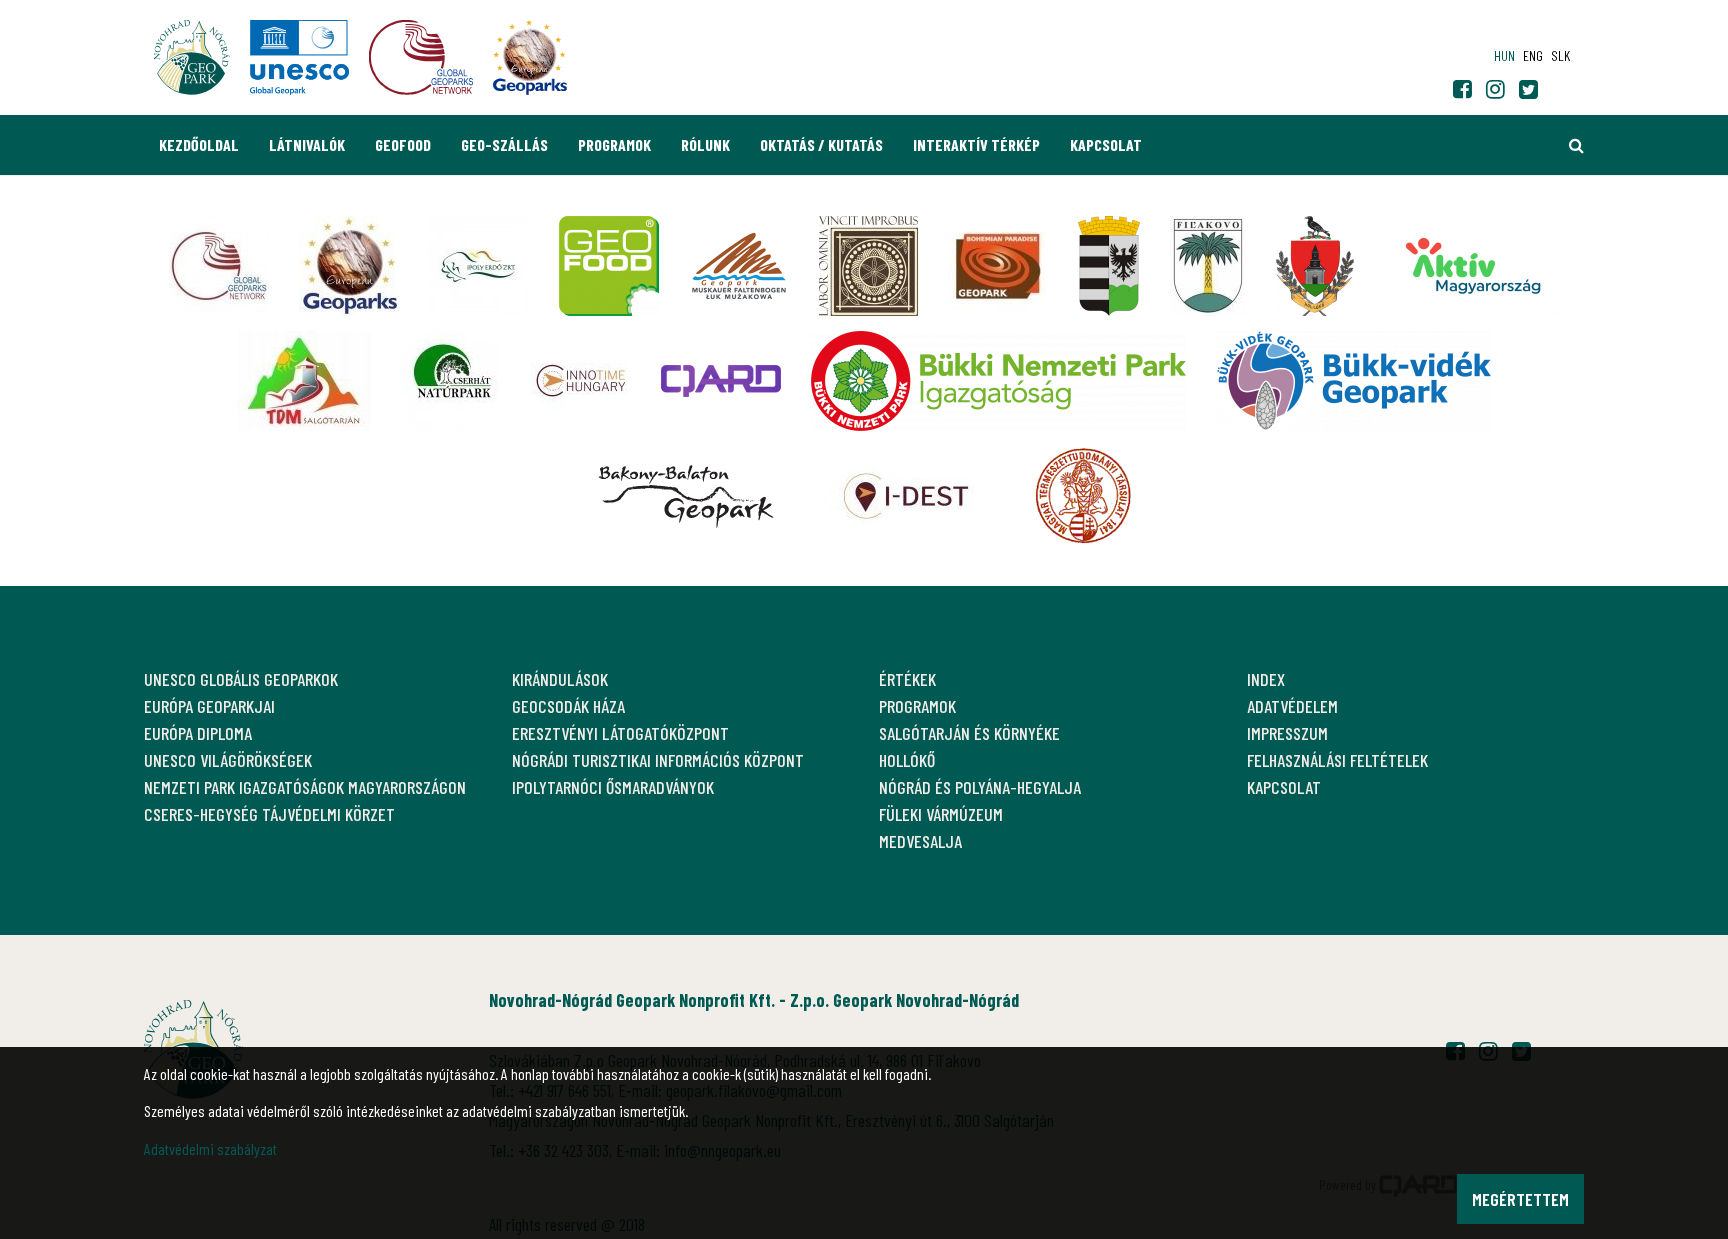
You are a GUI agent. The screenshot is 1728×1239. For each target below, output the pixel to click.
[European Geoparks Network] (349, 266)
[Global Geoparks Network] (219, 266)
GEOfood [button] (403, 144)
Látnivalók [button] (307, 144)
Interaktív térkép (976, 144)
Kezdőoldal (199, 144)
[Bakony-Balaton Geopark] (686, 496)
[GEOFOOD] (609, 266)
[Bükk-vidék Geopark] (1353, 381)
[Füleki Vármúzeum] (868, 266)
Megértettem (1520, 1199)
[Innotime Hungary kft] (581, 381)
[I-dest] (906, 496)
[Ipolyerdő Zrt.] (479, 266)
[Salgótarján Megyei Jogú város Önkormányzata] (1109, 266)
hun (1504, 55)
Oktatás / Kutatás (821, 144)
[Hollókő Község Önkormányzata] (1315, 266)
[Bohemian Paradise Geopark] (998, 266)
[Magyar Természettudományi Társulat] (1083, 496)
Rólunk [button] (705, 144)
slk (1560, 55)
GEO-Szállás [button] (504, 144)
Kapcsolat (1106, 144)
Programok (614, 144)
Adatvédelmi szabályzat (210, 1148)
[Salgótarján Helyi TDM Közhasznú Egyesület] (304, 381)
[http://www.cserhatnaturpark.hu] (451, 381)
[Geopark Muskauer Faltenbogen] (739, 266)
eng (1533, 55)
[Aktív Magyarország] (1472, 266)
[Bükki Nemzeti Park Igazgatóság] (998, 381)
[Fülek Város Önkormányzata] (1208, 266)
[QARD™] (721, 381)
